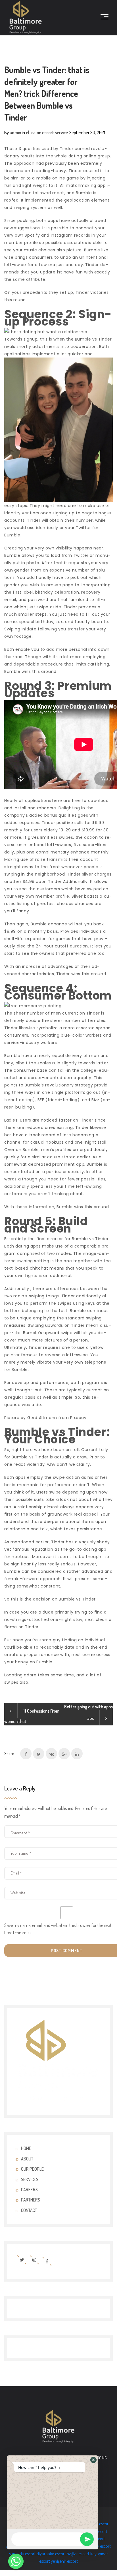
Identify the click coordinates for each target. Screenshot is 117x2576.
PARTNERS (31, 2200)
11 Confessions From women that (32, 1716)
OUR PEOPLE (32, 2169)
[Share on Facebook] (26, 1754)
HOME (26, 2148)
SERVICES (30, 2179)
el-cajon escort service (47, 132)
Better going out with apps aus (88, 1712)
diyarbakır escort (51, 2554)
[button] (93, 2460)
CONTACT (29, 2210)
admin (15, 132)
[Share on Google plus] (64, 1754)
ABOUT (27, 2159)
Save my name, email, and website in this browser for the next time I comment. (58, 1929)
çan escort (98, 2531)
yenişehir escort (64, 2561)
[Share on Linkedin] (77, 1754)
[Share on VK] (51, 1754)
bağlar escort (78, 2554)
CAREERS (29, 2190)
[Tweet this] (39, 1754)
